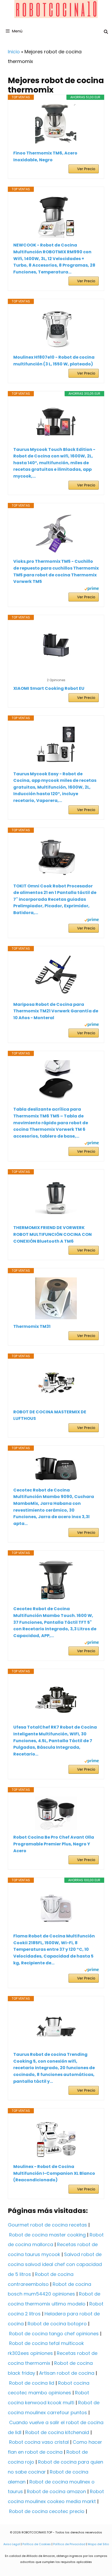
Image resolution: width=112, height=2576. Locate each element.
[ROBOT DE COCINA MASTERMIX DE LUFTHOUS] (56, 1384)
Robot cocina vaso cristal (39, 2442)
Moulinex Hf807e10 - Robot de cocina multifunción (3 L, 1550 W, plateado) (54, 361)
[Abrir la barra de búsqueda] (106, 32)
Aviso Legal (12, 2544)
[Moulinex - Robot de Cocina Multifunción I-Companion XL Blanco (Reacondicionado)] (56, 2138)
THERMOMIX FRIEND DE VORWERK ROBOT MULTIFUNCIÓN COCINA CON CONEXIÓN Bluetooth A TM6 (52, 1234)
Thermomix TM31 (32, 1326)
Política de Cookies (37, 2544)
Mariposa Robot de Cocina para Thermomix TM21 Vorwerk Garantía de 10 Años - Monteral (56, 1011)
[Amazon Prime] (92, 589)
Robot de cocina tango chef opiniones (54, 2334)
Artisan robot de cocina (67, 2373)
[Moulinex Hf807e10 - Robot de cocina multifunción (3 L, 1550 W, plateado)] (56, 329)
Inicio (14, 52)
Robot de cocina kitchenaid (57, 2432)
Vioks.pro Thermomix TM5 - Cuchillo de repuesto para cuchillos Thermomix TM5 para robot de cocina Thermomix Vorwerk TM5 (56, 571)
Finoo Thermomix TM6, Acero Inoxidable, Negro (45, 156)
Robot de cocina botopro (57, 2324)
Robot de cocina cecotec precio (47, 2511)
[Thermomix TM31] (56, 1298)
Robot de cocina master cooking (47, 2235)
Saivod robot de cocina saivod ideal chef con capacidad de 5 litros (55, 2264)
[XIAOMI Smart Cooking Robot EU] (56, 645)
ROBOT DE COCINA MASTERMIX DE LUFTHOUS (50, 1415)
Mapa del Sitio (98, 2544)
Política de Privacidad (69, 2544)
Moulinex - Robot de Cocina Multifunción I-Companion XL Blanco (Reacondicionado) (54, 2173)
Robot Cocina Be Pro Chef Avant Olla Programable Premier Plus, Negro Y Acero (54, 1844)
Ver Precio (86, 169)
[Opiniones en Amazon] (56, 673)
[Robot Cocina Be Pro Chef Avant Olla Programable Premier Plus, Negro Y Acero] (56, 1813)
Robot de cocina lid (32, 2383)
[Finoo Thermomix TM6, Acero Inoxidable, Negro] (56, 125)
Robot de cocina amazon (56, 2491)
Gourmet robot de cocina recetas (47, 2225)
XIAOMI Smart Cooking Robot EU (49, 688)
